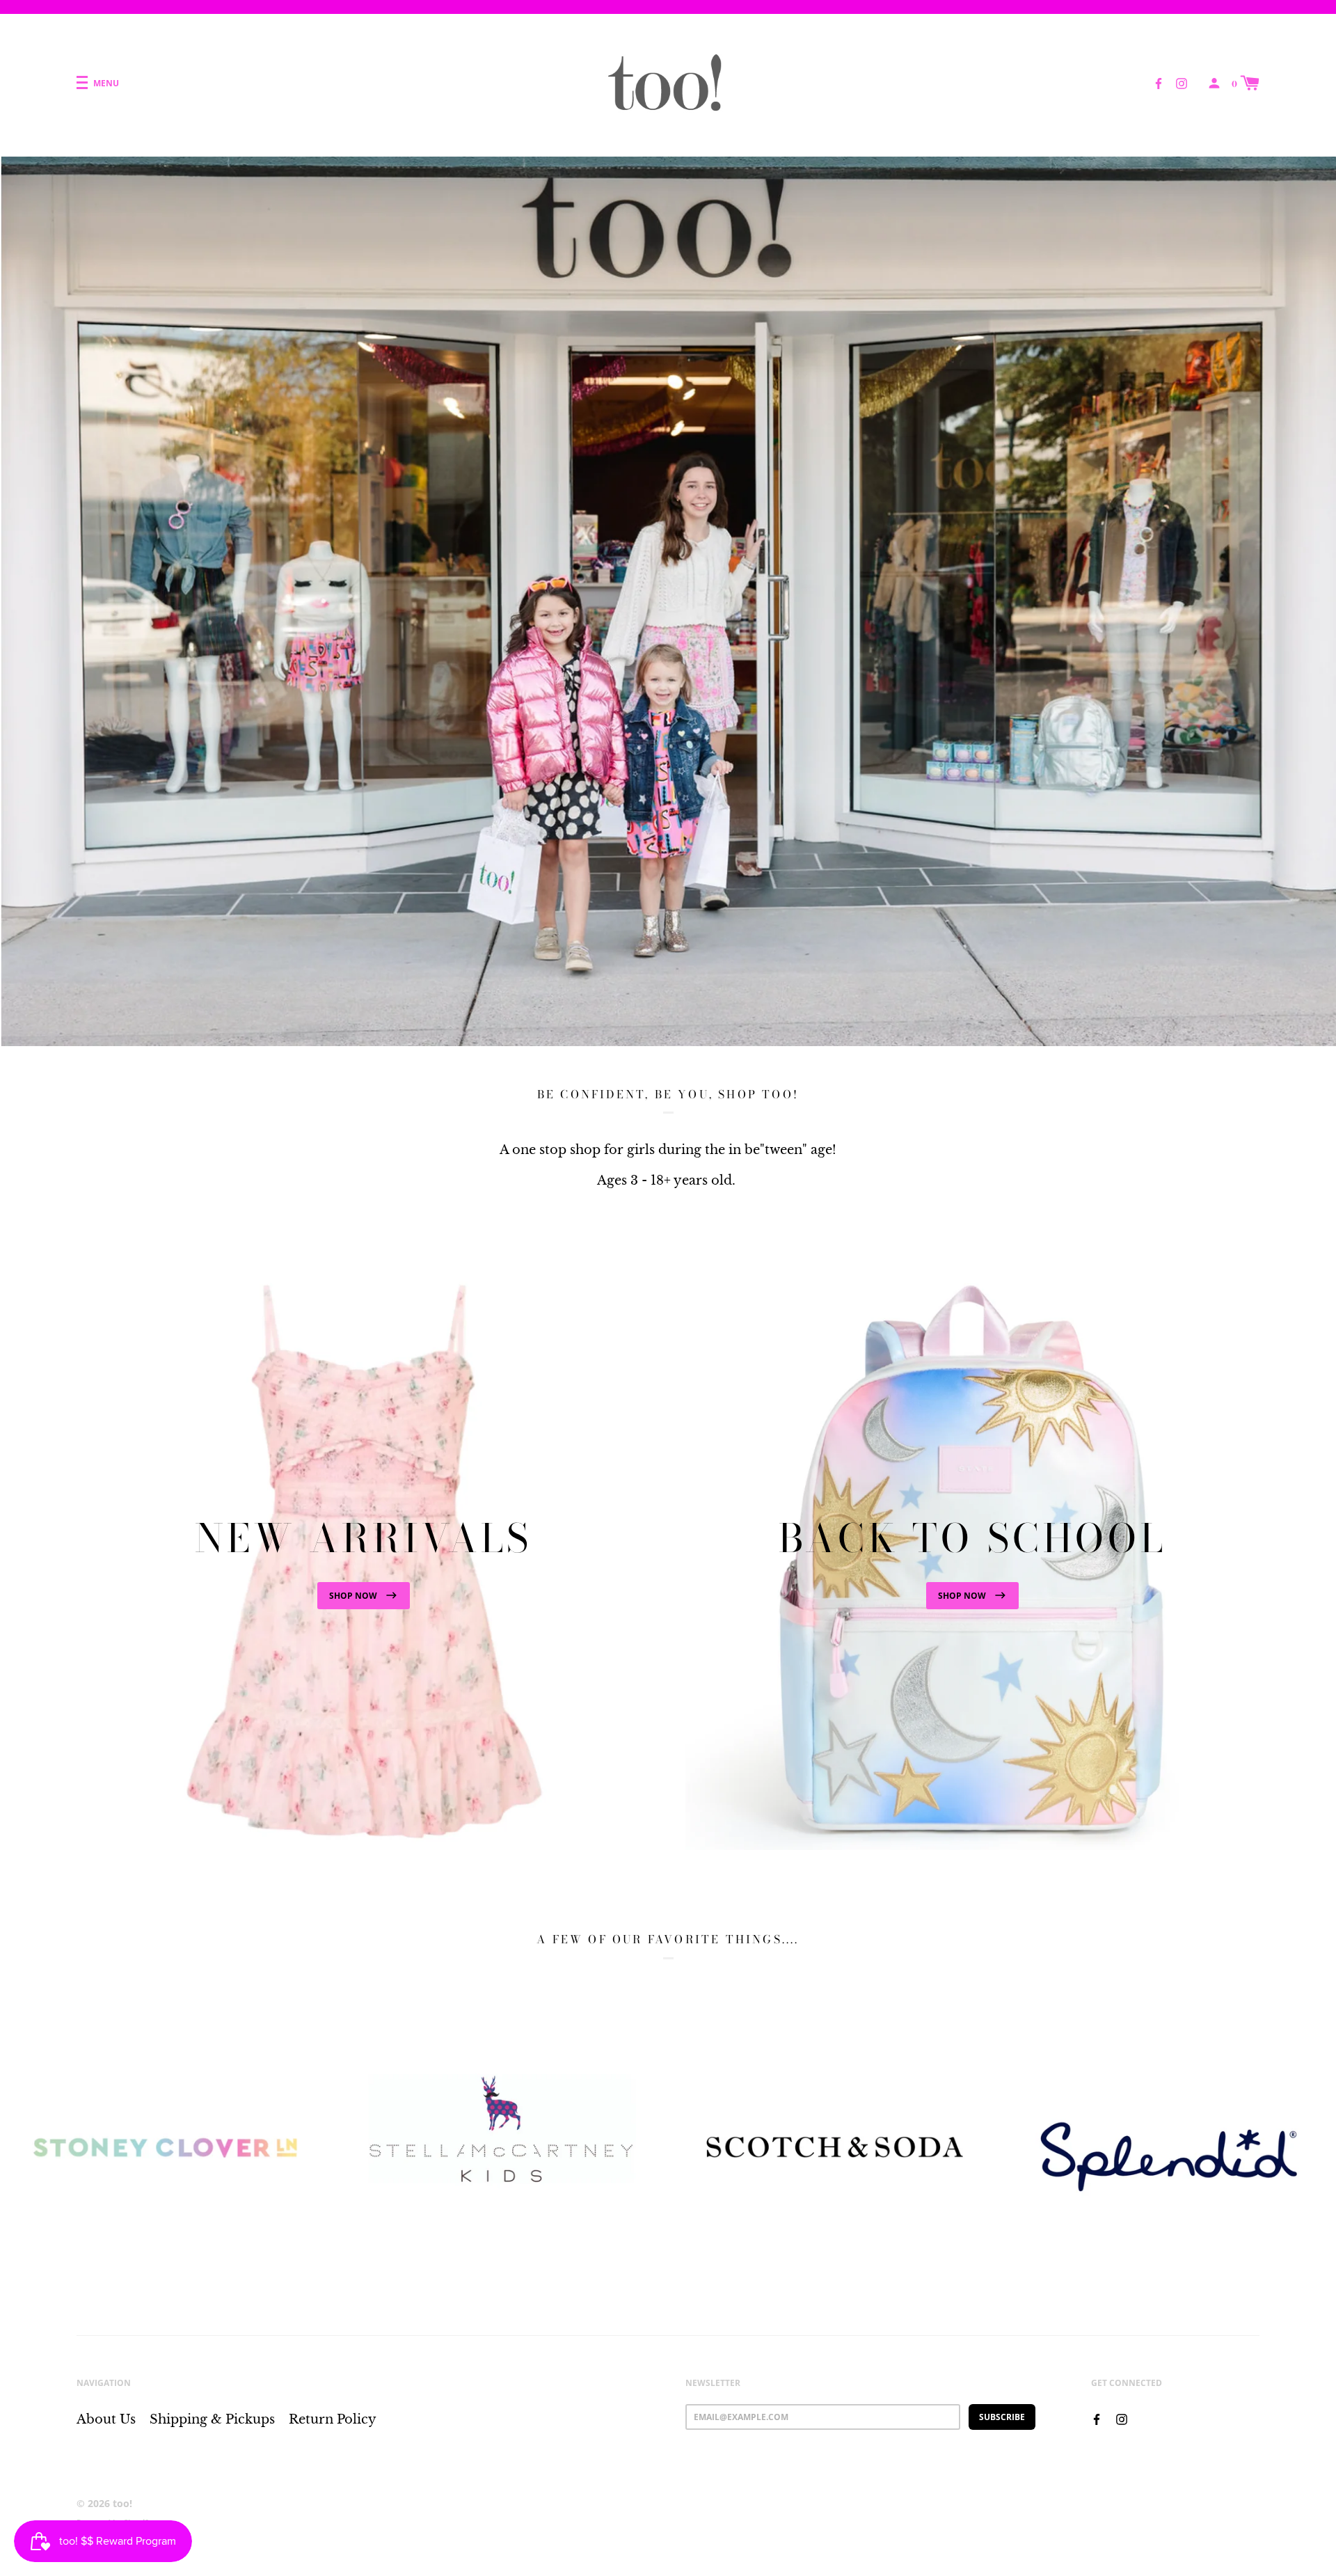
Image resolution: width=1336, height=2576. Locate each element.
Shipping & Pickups (212, 2419)
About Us (106, 2419)
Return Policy (333, 2419)
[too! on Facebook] (1159, 82)
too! (122, 2503)
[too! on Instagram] (1182, 82)
